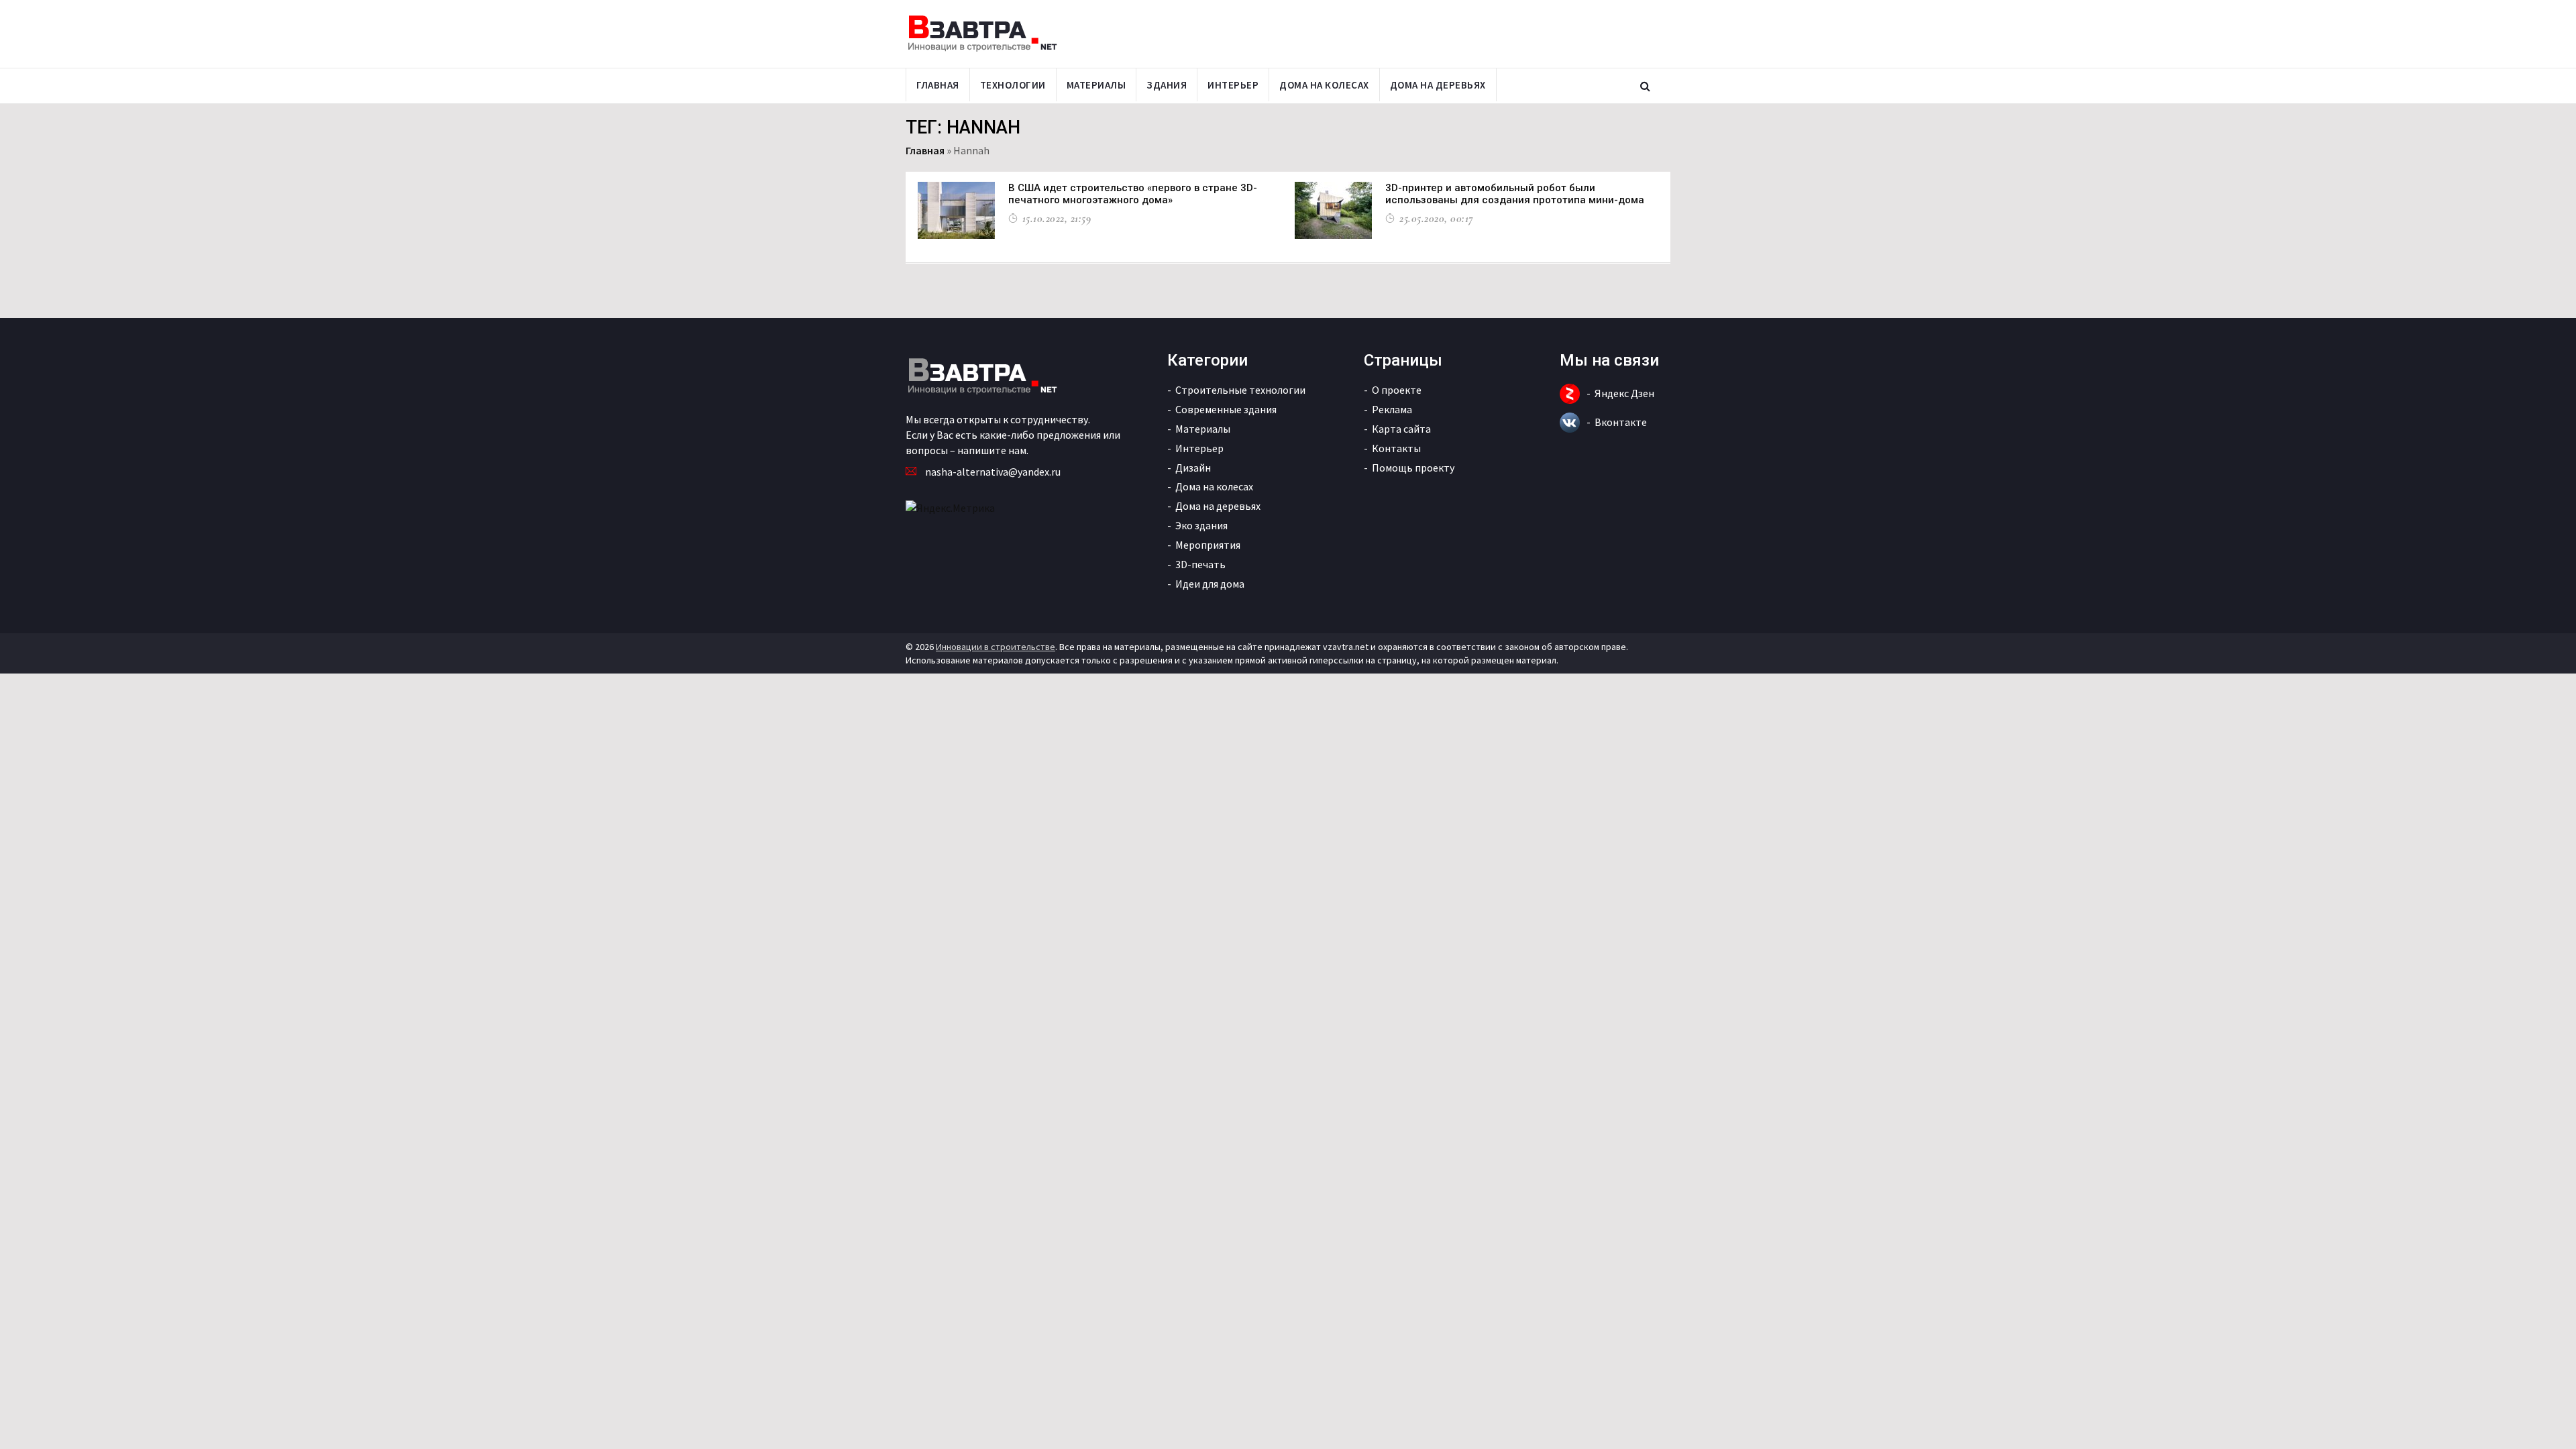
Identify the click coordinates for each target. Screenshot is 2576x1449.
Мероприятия (1208, 545)
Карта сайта (1401, 429)
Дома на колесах (1324, 85)
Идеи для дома (1210, 584)
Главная (938, 85)
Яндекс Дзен (1624, 393)
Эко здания (1201, 525)
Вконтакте (1621, 422)
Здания (1167, 85)
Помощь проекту (1413, 468)
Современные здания (1226, 409)
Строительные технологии (1240, 390)
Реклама (1392, 409)
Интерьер (1233, 85)
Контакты (1396, 448)
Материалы (1096, 85)
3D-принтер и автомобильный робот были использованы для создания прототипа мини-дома (1515, 194)
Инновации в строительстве (996, 647)
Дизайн (1193, 468)
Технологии (1013, 85)
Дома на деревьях (1438, 85)
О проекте (1397, 390)
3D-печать (1200, 564)
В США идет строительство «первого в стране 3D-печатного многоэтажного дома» (1133, 194)
